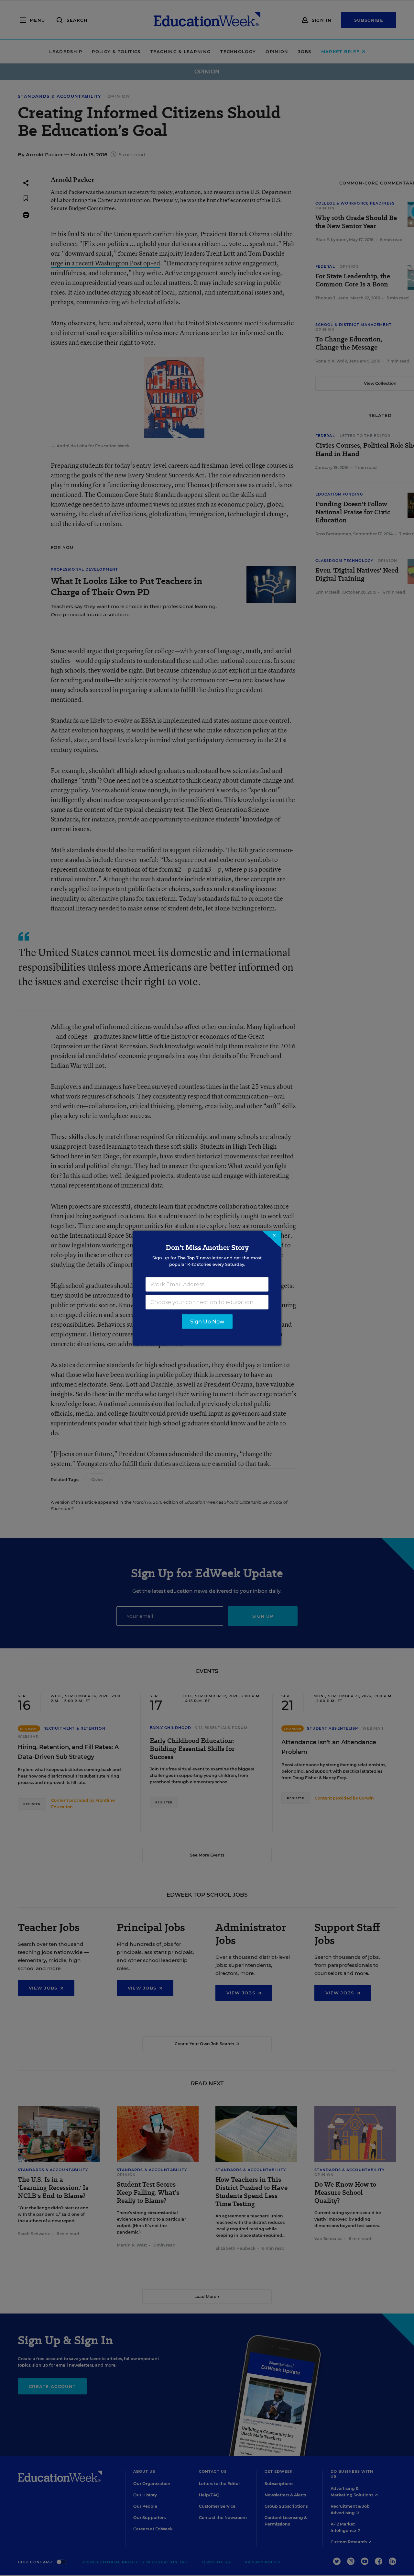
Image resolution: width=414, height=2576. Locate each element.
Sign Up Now (207, 1321)
